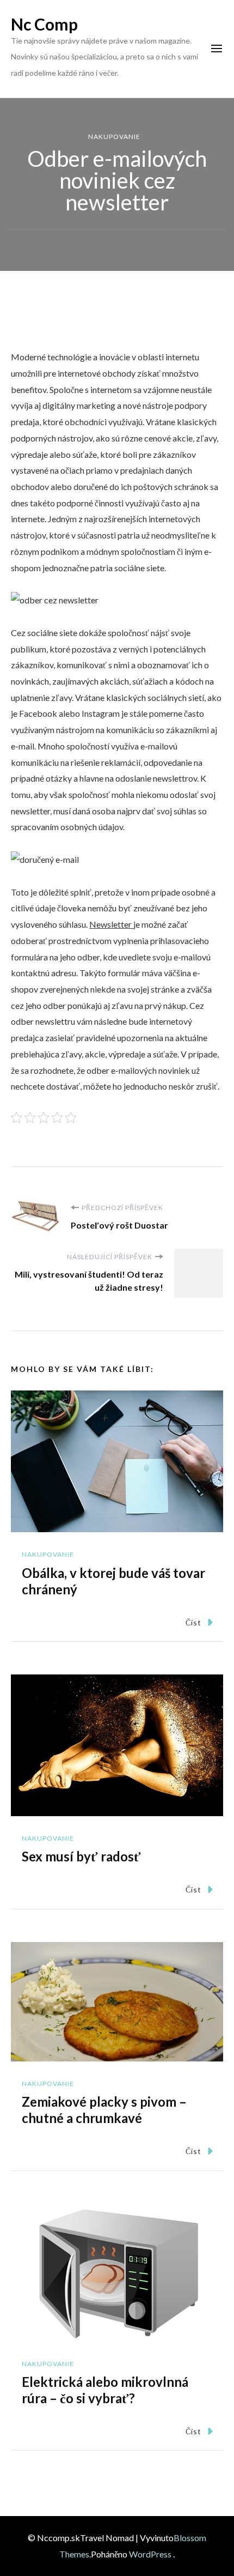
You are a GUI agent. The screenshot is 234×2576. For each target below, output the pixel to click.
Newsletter (111, 924)
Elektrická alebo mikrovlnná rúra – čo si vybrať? (105, 2390)
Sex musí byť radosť (81, 1856)
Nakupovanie (114, 137)
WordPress (150, 2554)
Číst (193, 1622)
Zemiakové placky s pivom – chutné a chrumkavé (104, 2110)
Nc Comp (44, 24)
